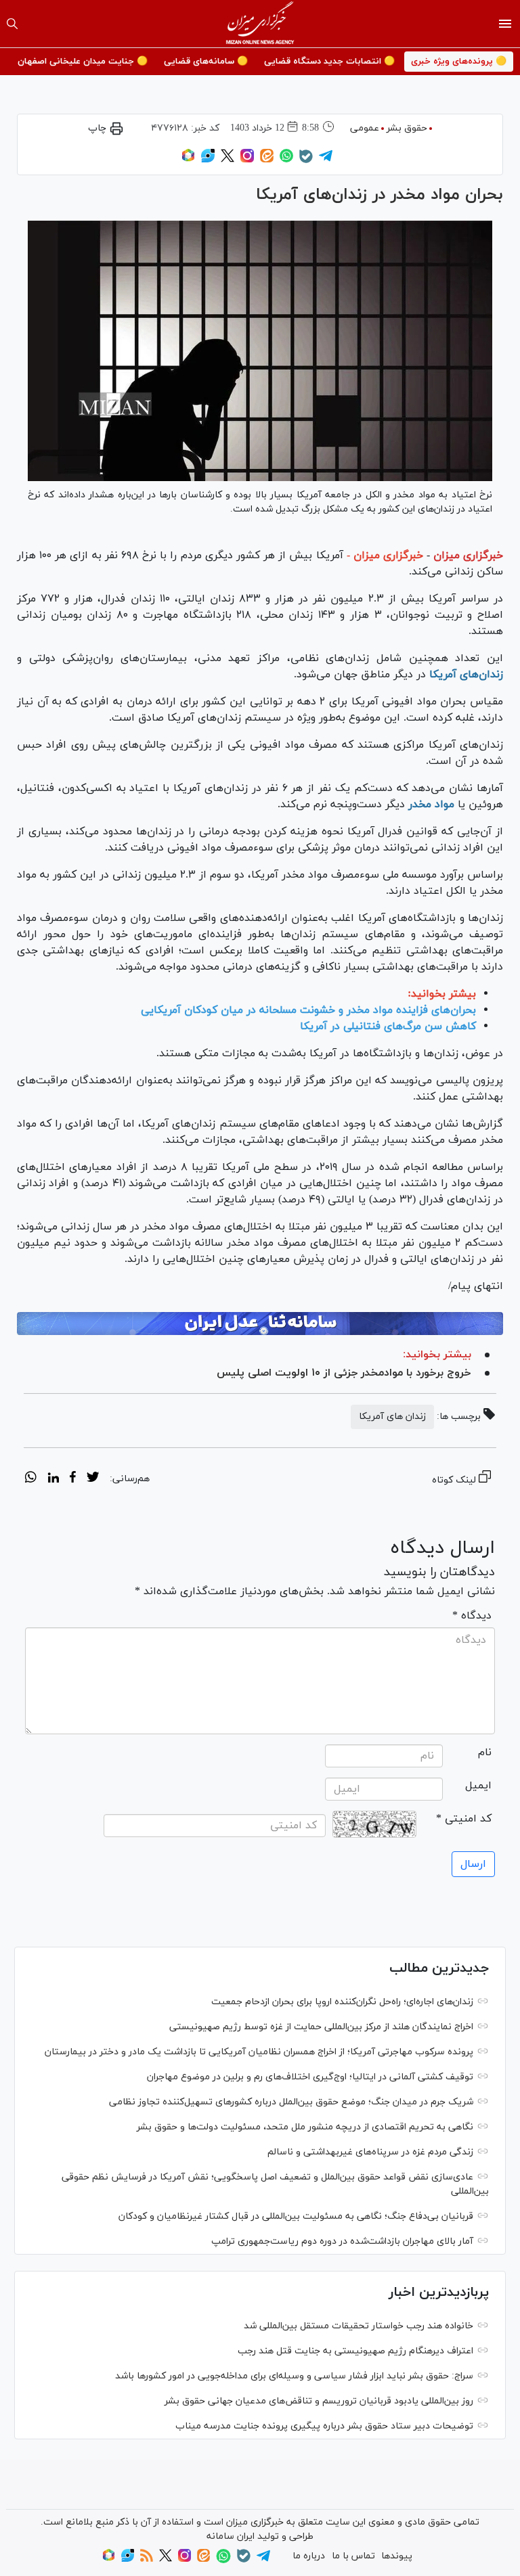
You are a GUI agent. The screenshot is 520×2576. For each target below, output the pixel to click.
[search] (12, 24)
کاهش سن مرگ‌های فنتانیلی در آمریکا (388, 1026)
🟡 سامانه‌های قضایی (206, 62)
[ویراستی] (208, 160)
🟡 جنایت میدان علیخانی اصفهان (83, 62)
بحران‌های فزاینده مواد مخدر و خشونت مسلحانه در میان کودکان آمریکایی (308, 1010)
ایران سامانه (231, 2536)
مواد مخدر (431, 805)
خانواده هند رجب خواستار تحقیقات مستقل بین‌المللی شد (359, 2326)
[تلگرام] (326, 160)
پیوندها (397, 2556)
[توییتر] (227, 160)
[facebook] (73, 1479)
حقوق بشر (407, 128)
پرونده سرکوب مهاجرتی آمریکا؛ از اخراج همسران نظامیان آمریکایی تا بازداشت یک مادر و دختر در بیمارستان (259, 2052)
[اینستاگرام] (247, 160)
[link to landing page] (260, 24)
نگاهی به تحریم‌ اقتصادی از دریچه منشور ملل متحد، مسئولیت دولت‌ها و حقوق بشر (305, 2127)
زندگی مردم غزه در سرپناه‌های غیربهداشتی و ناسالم (370, 2152)
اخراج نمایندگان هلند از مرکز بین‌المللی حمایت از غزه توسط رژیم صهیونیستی (321, 2027)
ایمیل (478, 1786)
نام (485, 1753)
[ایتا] (267, 160)
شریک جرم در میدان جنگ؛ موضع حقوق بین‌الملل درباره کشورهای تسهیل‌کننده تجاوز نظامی (291, 2102)
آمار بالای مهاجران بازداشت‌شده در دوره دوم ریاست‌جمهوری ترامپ (342, 2241)
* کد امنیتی (464, 1819)
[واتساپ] (286, 160)
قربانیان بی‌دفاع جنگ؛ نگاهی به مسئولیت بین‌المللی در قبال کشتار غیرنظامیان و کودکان (296, 2216)
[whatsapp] (31, 1479)
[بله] (306, 161)
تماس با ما (353, 2556)
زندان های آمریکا (392, 1417)
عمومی (365, 128)
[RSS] (147, 2559)
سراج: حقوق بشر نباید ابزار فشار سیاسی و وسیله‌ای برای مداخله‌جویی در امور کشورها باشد (294, 2376)
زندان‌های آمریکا (466, 675)
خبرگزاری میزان (468, 556)
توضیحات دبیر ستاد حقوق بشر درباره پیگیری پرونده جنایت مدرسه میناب (324, 2426)
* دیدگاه (472, 1616)
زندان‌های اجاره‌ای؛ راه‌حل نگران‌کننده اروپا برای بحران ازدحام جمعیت (342, 2002)
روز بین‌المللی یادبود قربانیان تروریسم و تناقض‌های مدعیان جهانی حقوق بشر (319, 2401)
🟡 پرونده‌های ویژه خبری (459, 62)
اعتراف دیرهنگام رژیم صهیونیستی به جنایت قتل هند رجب (355, 2351)
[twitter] (93, 1479)
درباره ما (309, 2556)
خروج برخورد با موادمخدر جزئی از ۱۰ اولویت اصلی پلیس (344, 1373)
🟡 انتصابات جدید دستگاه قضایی (329, 62)
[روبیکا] (188, 160)
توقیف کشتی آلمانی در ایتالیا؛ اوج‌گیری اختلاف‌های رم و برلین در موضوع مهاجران (310, 2077)
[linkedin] (53, 1479)
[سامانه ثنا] (260, 1324)
